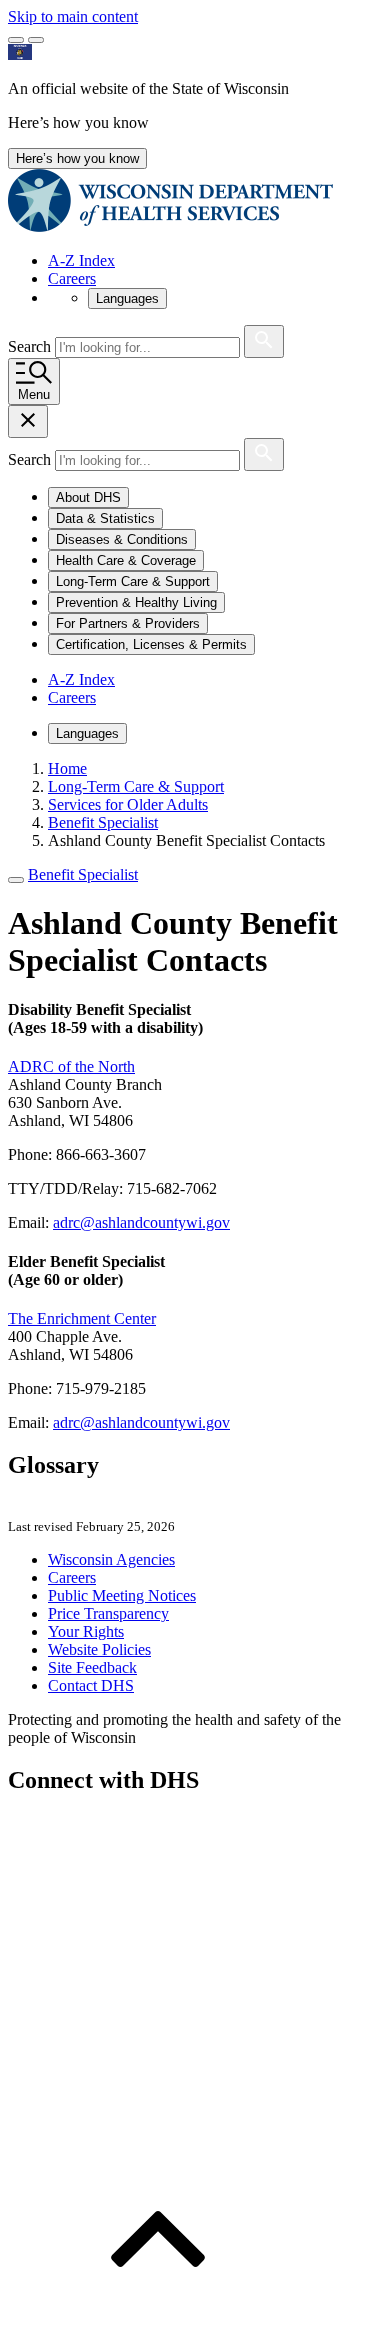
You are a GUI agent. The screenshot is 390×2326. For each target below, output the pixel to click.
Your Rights (86, 1631)
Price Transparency (108, 1613)
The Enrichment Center (82, 1318)
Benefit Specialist (83, 874)
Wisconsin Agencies (111, 1559)
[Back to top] (158, 2308)
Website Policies (99, 1649)
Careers (72, 278)
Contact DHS (91, 1685)
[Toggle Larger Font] (16, 40)
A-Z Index (81, 260)
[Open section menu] (16, 880)
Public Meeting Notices (122, 1595)
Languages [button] (127, 298)
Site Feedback (92, 1667)
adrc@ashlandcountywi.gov (141, 1222)
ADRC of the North (71, 1066)
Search (31, 346)
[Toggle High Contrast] (36, 40)
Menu (34, 394)
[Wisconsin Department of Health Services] (170, 226)
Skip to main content (73, 16)
